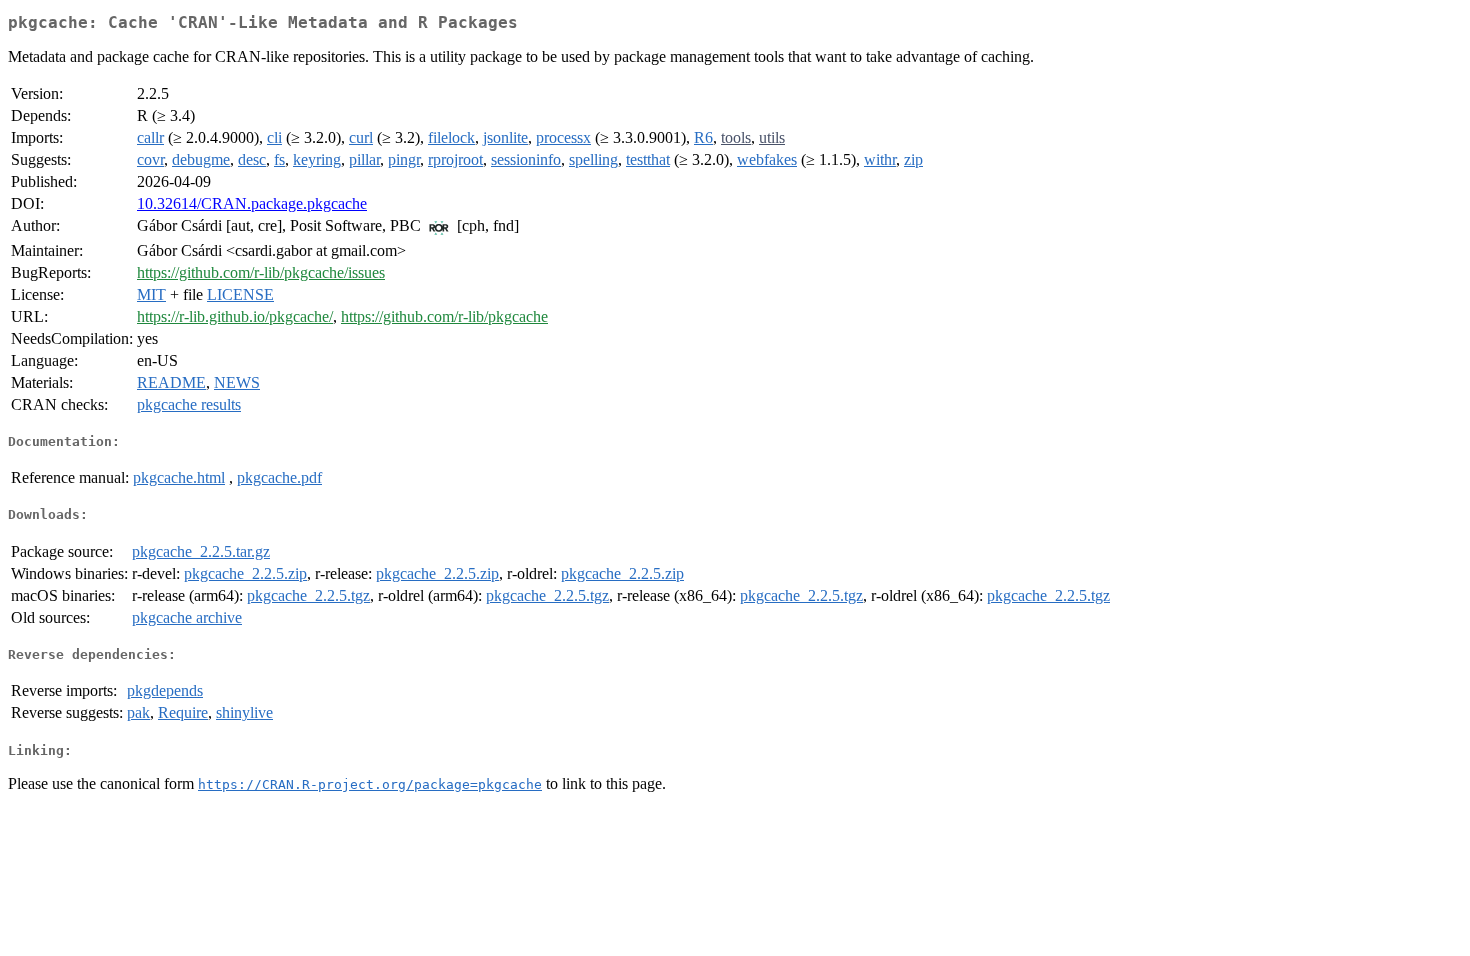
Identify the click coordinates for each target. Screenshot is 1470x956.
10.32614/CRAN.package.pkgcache (252, 203)
